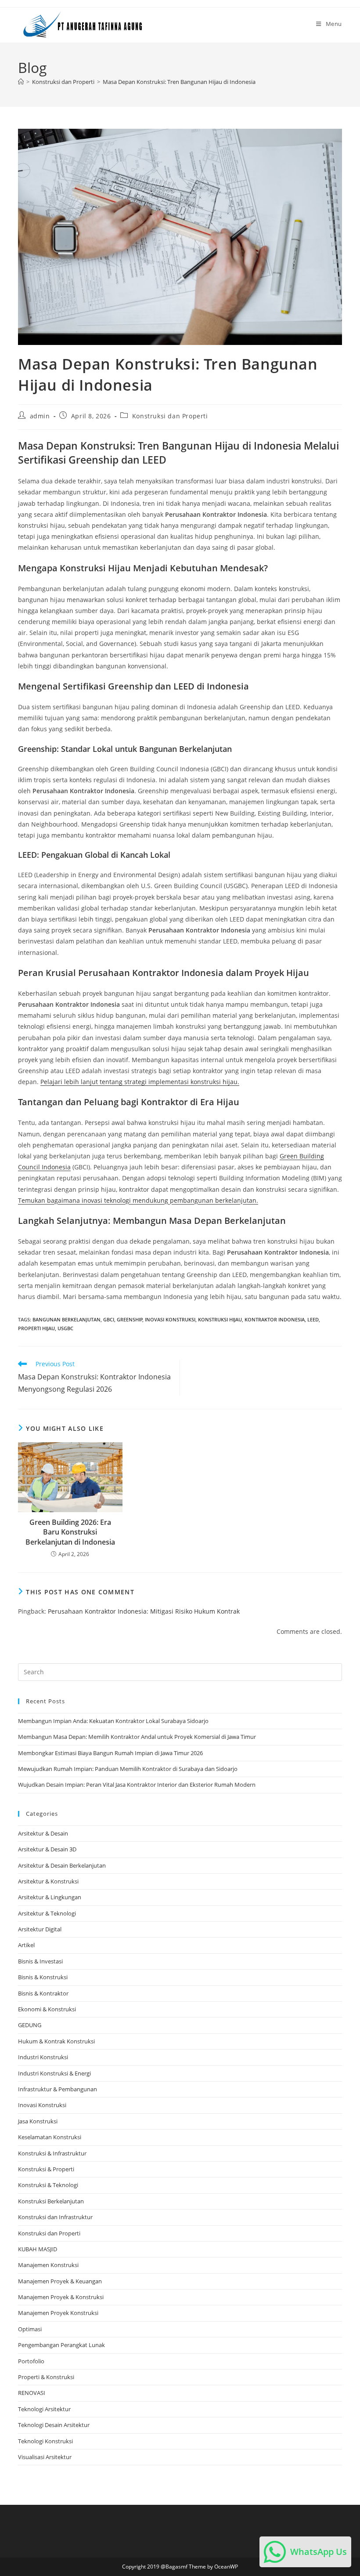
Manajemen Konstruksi (48, 2265)
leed (313, 1319)
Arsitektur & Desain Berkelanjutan (62, 1865)
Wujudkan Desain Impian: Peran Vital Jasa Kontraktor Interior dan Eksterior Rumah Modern (137, 1785)
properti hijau (36, 1328)
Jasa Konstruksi (38, 2121)
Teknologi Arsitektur (44, 2409)
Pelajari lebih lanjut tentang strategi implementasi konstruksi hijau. (140, 1082)
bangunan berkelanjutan (67, 1319)
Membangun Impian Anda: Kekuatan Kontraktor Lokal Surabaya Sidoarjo (113, 1721)
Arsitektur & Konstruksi (48, 1881)
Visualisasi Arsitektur (45, 2457)
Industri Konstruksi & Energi (54, 2073)
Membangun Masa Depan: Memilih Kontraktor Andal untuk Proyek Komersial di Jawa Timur (137, 1737)
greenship (130, 1319)
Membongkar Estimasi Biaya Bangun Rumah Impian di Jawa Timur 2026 (110, 1753)
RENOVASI (32, 2393)
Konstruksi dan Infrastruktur (55, 2217)
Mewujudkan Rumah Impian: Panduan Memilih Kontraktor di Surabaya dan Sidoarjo (128, 1769)
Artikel (26, 1945)
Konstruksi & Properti (46, 2169)
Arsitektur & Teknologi (47, 1913)
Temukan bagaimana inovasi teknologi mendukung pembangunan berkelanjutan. (138, 1200)
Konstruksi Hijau (220, 1319)
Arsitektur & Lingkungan (50, 1897)
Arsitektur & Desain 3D (47, 1849)
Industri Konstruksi (43, 2057)
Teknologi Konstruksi (45, 2441)
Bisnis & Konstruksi (43, 1977)
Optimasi (30, 2329)
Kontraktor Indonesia (275, 1319)
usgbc (65, 1328)
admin (40, 416)
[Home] (21, 82)
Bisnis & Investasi (40, 1961)
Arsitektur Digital (40, 1929)
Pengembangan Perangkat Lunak (61, 2345)
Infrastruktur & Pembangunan (58, 2089)
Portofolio (31, 2361)
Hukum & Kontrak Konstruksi (56, 2041)
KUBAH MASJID (38, 2249)
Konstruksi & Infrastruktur (52, 2153)
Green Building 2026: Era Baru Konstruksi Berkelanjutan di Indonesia (70, 1532)
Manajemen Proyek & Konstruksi (61, 2297)
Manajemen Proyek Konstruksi (58, 2313)
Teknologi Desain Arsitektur (54, 2425)
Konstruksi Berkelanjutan (51, 2201)
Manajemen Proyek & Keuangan (60, 2281)
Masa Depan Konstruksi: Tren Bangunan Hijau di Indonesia (179, 82)
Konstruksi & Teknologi (48, 2185)
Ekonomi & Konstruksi (47, 2009)
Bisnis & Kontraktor (43, 1993)
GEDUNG (30, 2025)
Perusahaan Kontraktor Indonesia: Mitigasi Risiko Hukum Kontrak (144, 1611)
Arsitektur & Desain (43, 1833)
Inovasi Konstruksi (170, 1319)
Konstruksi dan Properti (170, 416)
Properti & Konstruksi (46, 2377)
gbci (109, 1319)
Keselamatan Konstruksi (50, 2137)
